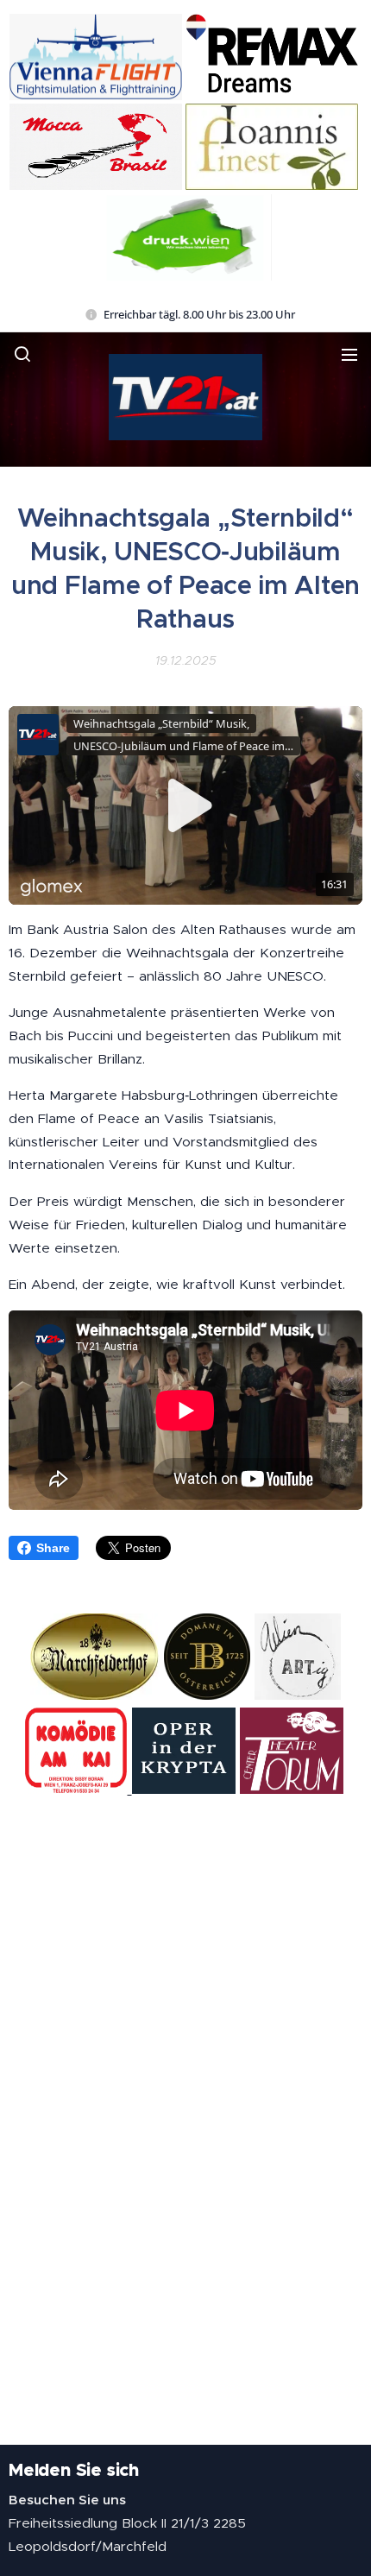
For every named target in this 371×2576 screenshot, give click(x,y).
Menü (349, 354)
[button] (22, 354)
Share (53, 1548)
